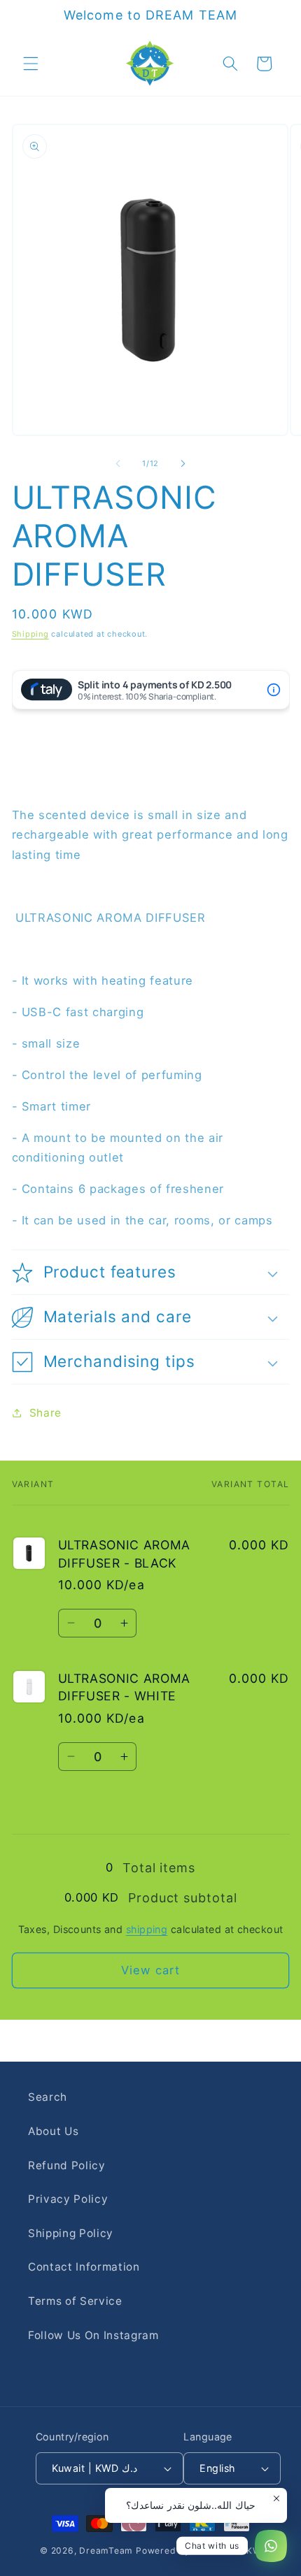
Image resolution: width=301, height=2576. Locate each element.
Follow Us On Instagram (93, 2335)
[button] (31, 64)
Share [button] (45, 1413)
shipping (147, 1929)
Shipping (30, 634)
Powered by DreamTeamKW (198, 2550)
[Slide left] (118, 463)
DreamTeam (106, 2550)
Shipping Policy (71, 2233)
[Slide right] (183, 463)
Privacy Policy (68, 2199)
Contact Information (84, 2267)
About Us (53, 2131)
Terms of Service (75, 2301)
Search (48, 2097)
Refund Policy (67, 2165)
